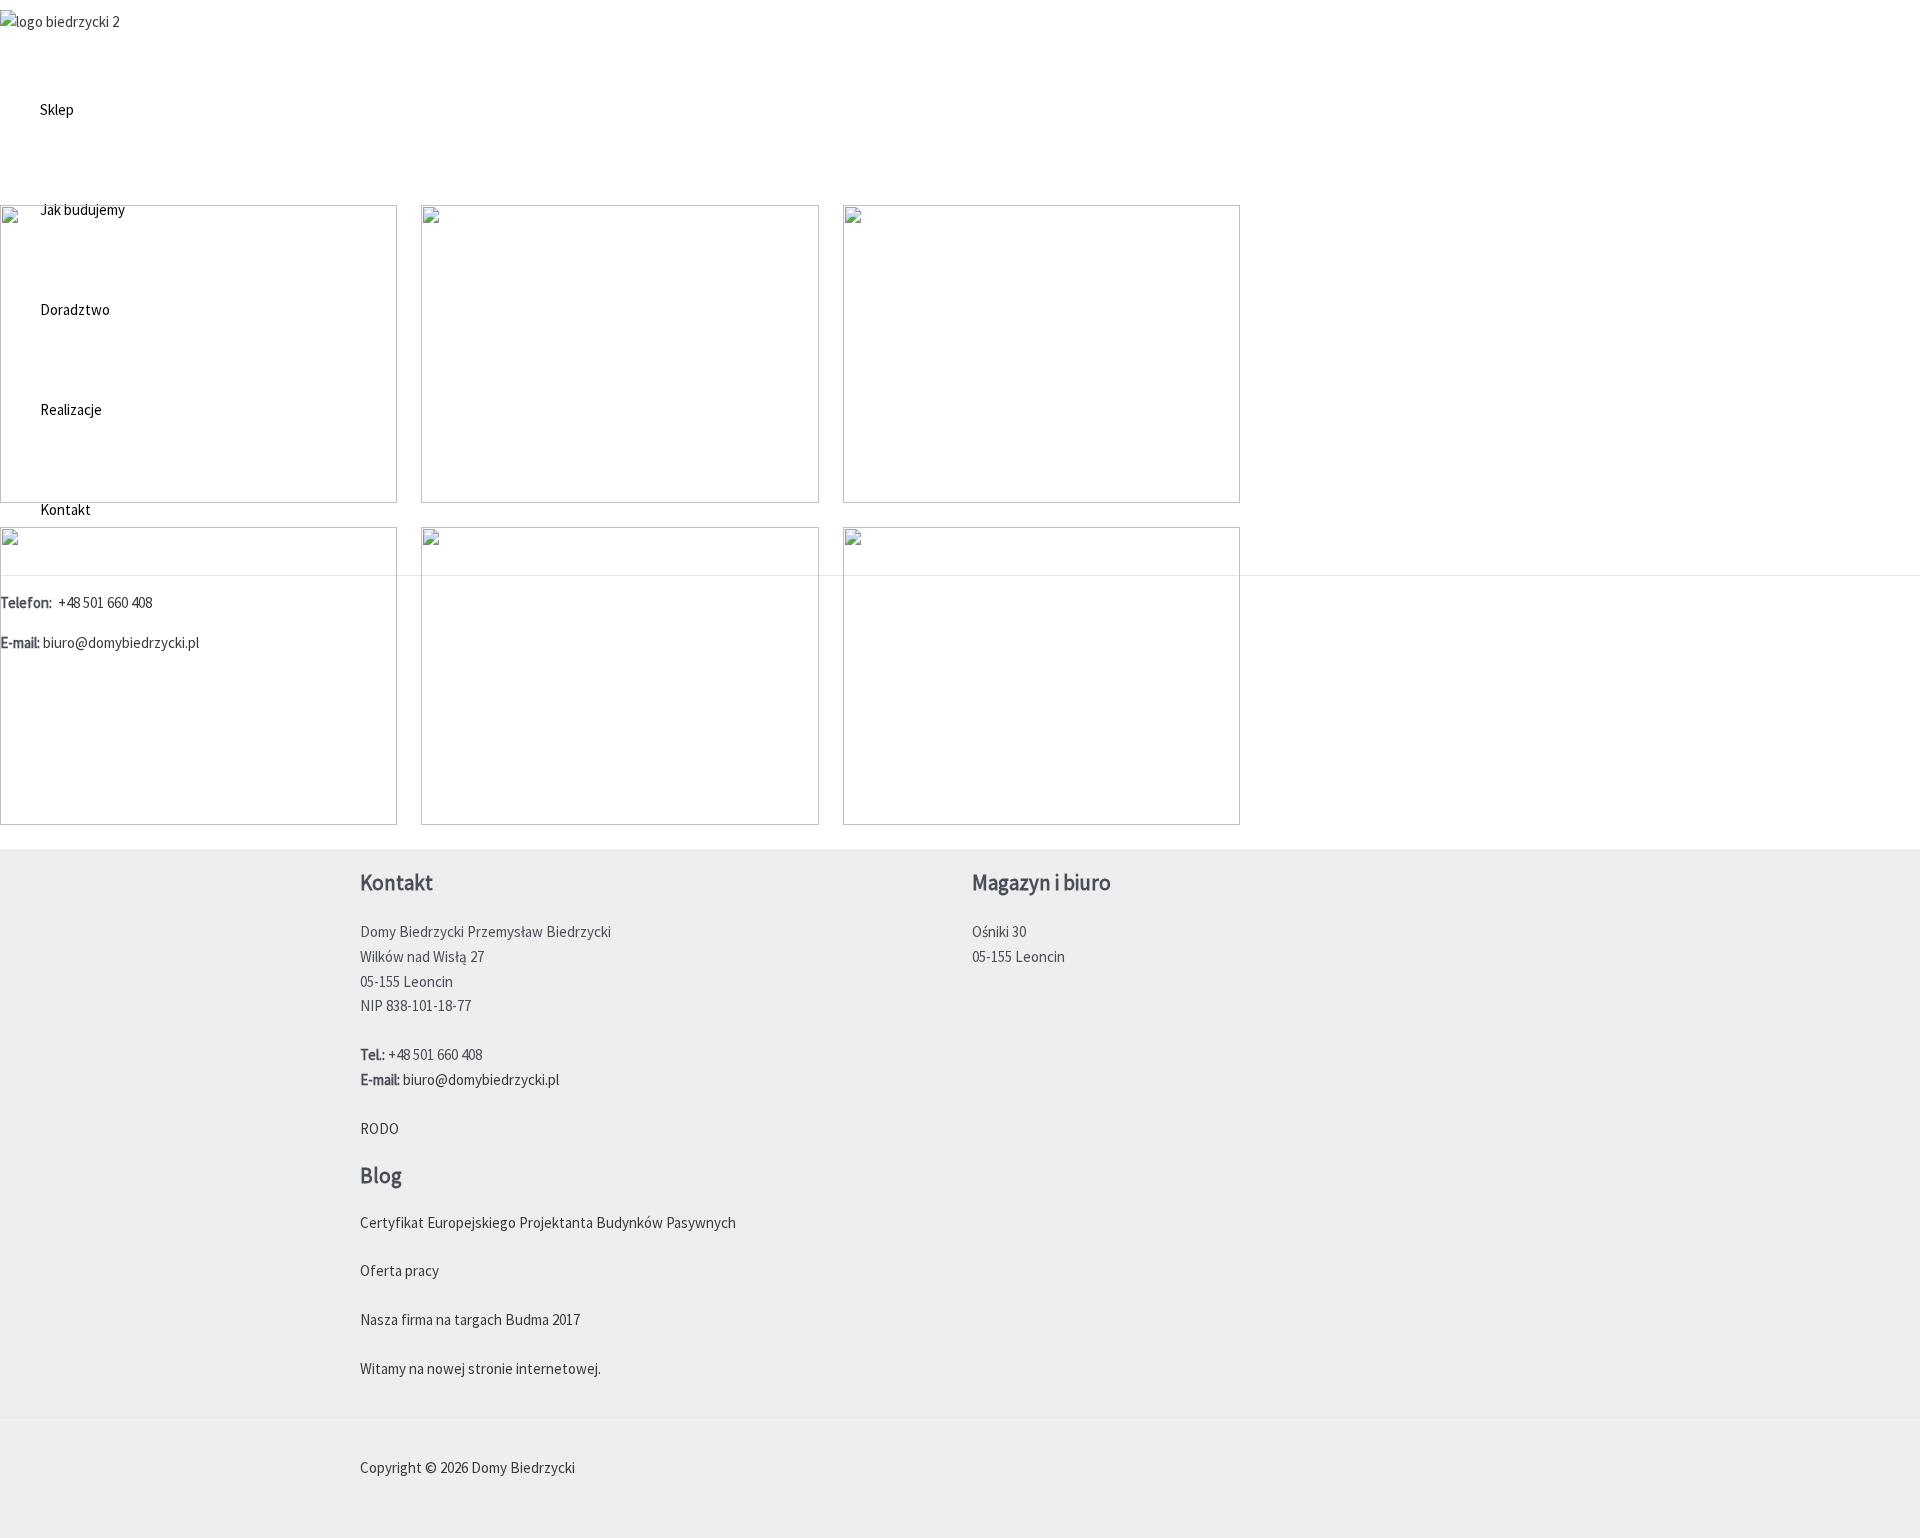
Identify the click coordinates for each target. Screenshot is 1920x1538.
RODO (379, 1128)
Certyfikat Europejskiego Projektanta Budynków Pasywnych (548, 1222)
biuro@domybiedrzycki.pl (481, 1079)
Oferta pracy (399, 1270)
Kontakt (65, 509)
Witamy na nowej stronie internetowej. (480, 1368)
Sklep (57, 109)
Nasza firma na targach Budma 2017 (470, 1319)
